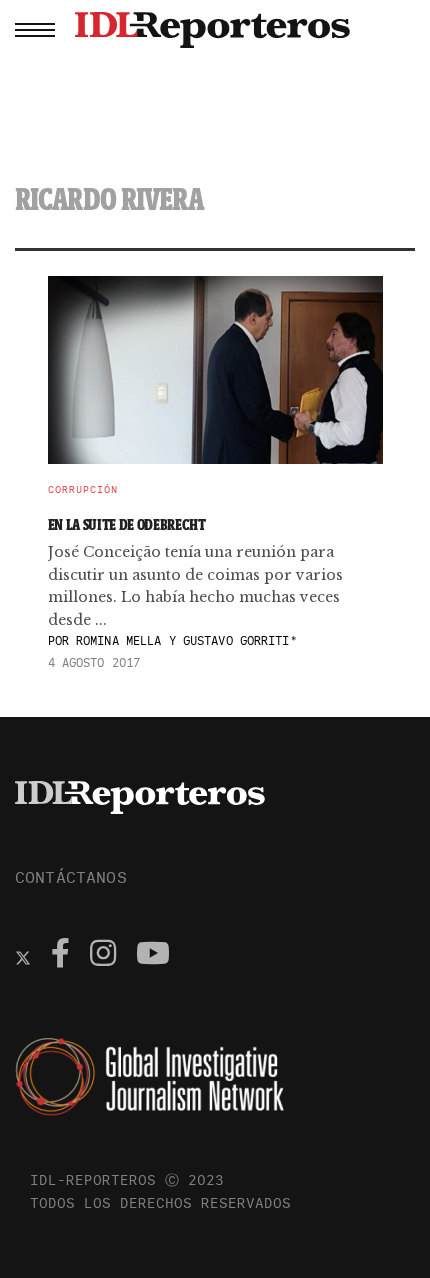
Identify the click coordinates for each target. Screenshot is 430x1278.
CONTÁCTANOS (71, 877)
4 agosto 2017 (94, 662)
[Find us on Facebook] (60, 956)
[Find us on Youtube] (153, 956)
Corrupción (83, 490)
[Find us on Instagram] (103, 956)
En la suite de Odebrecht (127, 524)
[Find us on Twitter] (23, 956)
